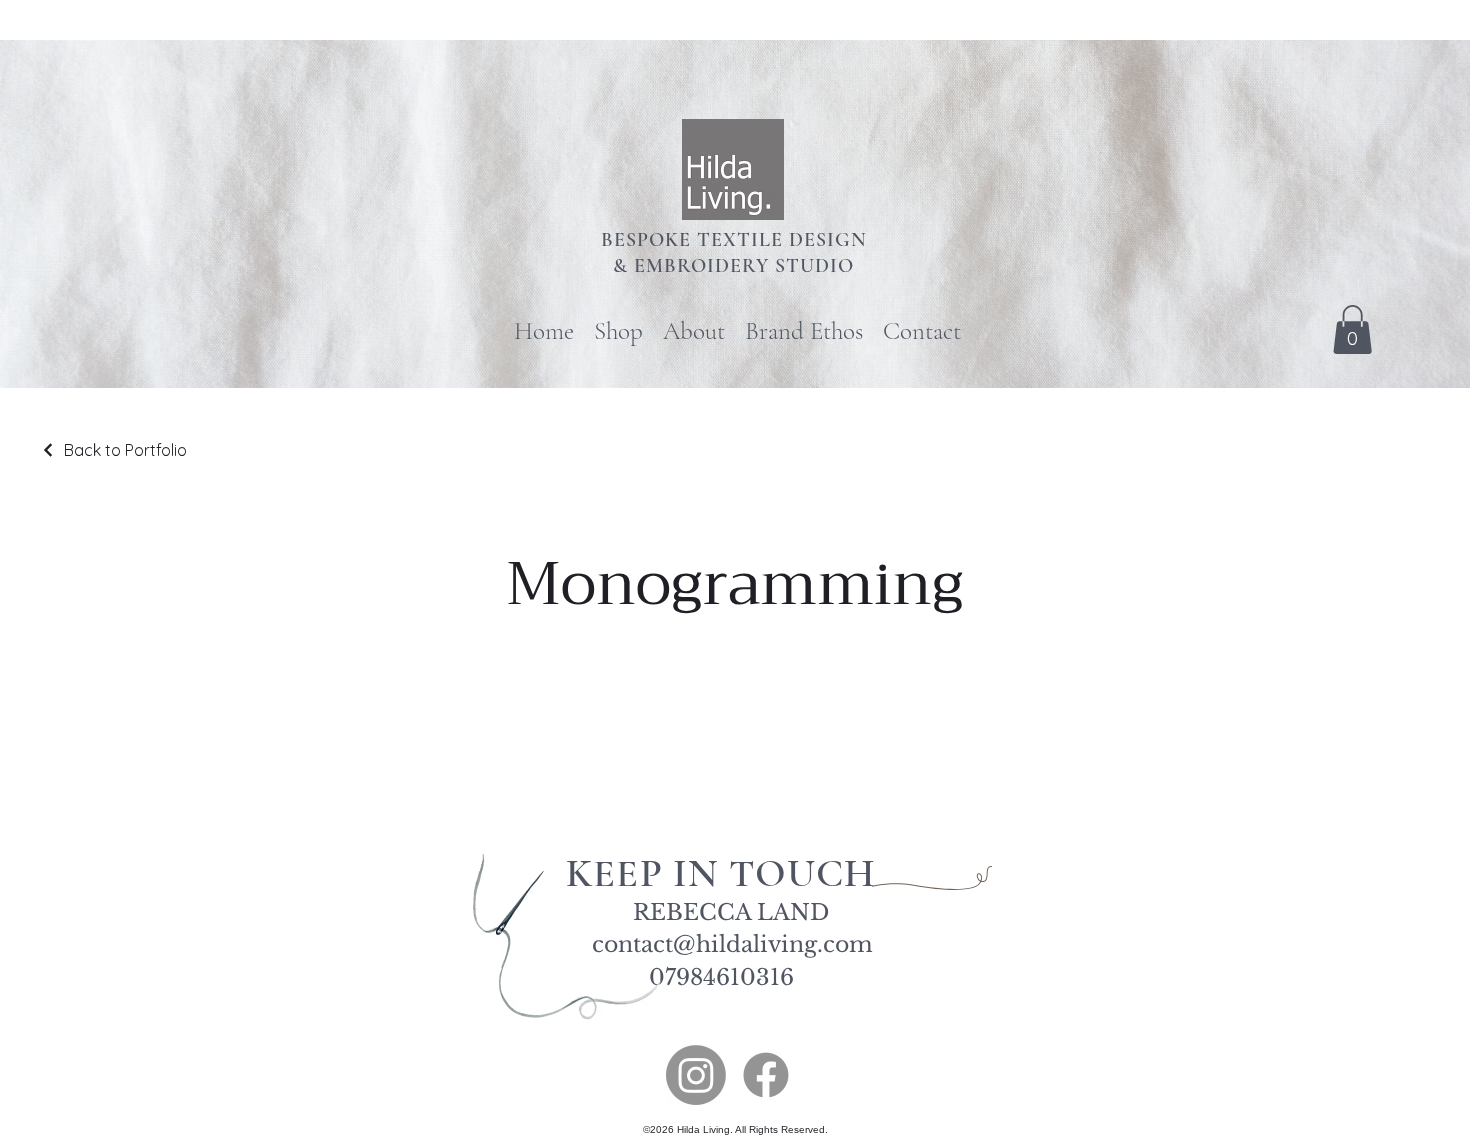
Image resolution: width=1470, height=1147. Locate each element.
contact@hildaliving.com (732, 944)
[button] (1352, 329)
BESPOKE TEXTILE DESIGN (734, 240)
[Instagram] (696, 1075)
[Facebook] (766, 1075)
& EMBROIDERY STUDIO (733, 266)
